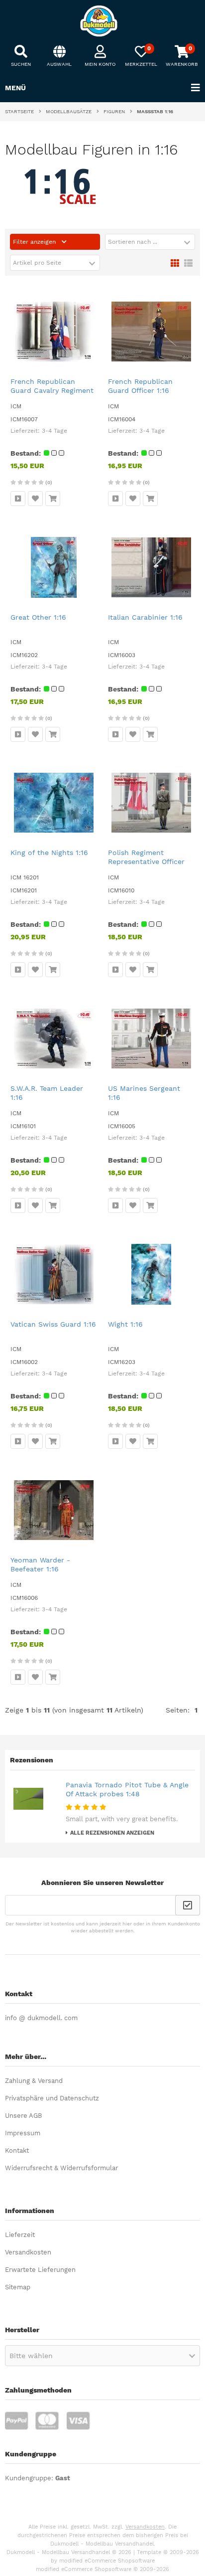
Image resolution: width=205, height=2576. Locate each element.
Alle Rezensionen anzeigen (112, 1833)
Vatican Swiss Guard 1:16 (53, 1324)
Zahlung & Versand (34, 2081)
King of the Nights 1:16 (49, 853)
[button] (150, 242)
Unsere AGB (23, 2116)
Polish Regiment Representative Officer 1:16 (146, 861)
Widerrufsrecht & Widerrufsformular (61, 2168)
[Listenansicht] (188, 262)
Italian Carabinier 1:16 (145, 617)
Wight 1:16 (125, 1324)
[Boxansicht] (175, 262)
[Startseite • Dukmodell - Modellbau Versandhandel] (102, 21)
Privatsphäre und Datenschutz (52, 2098)
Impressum (23, 2133)
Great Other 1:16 (38, 617)
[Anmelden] (188, 1905)
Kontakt (17, 2150)
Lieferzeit (20, 2235)
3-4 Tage (54, 431)
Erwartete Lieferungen (40, 2270)
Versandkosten (28, 2252)
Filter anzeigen (35, 242)
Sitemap (18, 2287)
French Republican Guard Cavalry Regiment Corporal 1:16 (52, 390)
